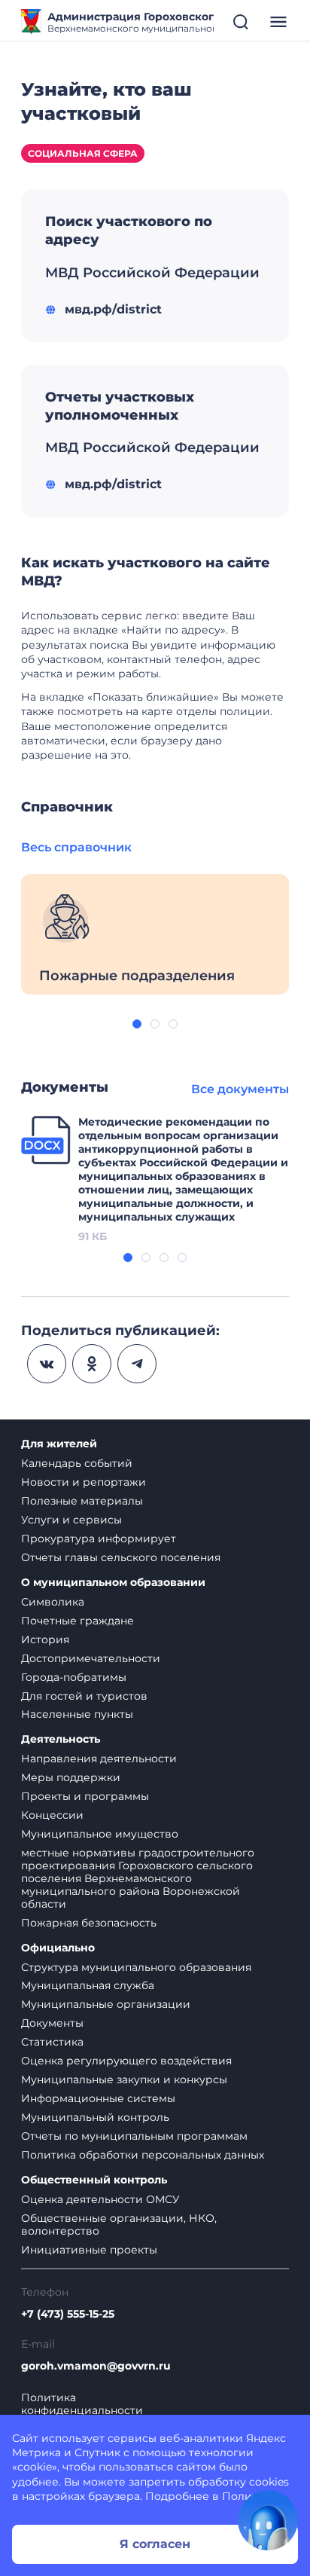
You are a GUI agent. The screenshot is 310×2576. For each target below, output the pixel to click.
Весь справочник (76, 847)
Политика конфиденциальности (82, 2404)
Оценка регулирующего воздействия (126, 2061)
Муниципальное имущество (100, 1834)
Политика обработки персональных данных (143, 2155)
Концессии (52, 1815)
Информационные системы (98, 2098)
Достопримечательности (91, 1658)
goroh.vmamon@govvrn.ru (96, 2366)
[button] (137, 1024)
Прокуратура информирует (99, 1539)
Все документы (240, 1089)
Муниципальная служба (88, 1985)
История (45, 1639)
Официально (58, 1948)
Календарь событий (77, 1463)
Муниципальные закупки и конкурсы (124, 2079)
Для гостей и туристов (84, 1696)
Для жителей (59, 1444)
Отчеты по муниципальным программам (134, 2136)
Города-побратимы (74, 1677)
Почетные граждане (77, 1621)
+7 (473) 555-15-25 (68, 2314)
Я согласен (155, 2544)
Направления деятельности (99, 1759)
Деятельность (61, 1739)
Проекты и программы (85, 1796)
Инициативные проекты (89, 2250)
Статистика (52, 2042)
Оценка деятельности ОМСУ (100, 2199)
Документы (52, 2023)
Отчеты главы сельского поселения (121, 1557)
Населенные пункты (77, 1714)
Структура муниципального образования (136, 1967)
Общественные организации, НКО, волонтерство (119, 2225)
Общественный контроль (94, 2180)
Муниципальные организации (106, 2004)
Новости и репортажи (84, 1482)
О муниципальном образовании (113, 1583)
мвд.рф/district (113, 309)
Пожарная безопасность (89, 1923)
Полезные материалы (82, 1501)
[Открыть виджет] (268, 2520)
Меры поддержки (71, 1777)
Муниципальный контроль (95, 2117)
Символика (53, 1602)
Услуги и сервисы (71, 1520)
